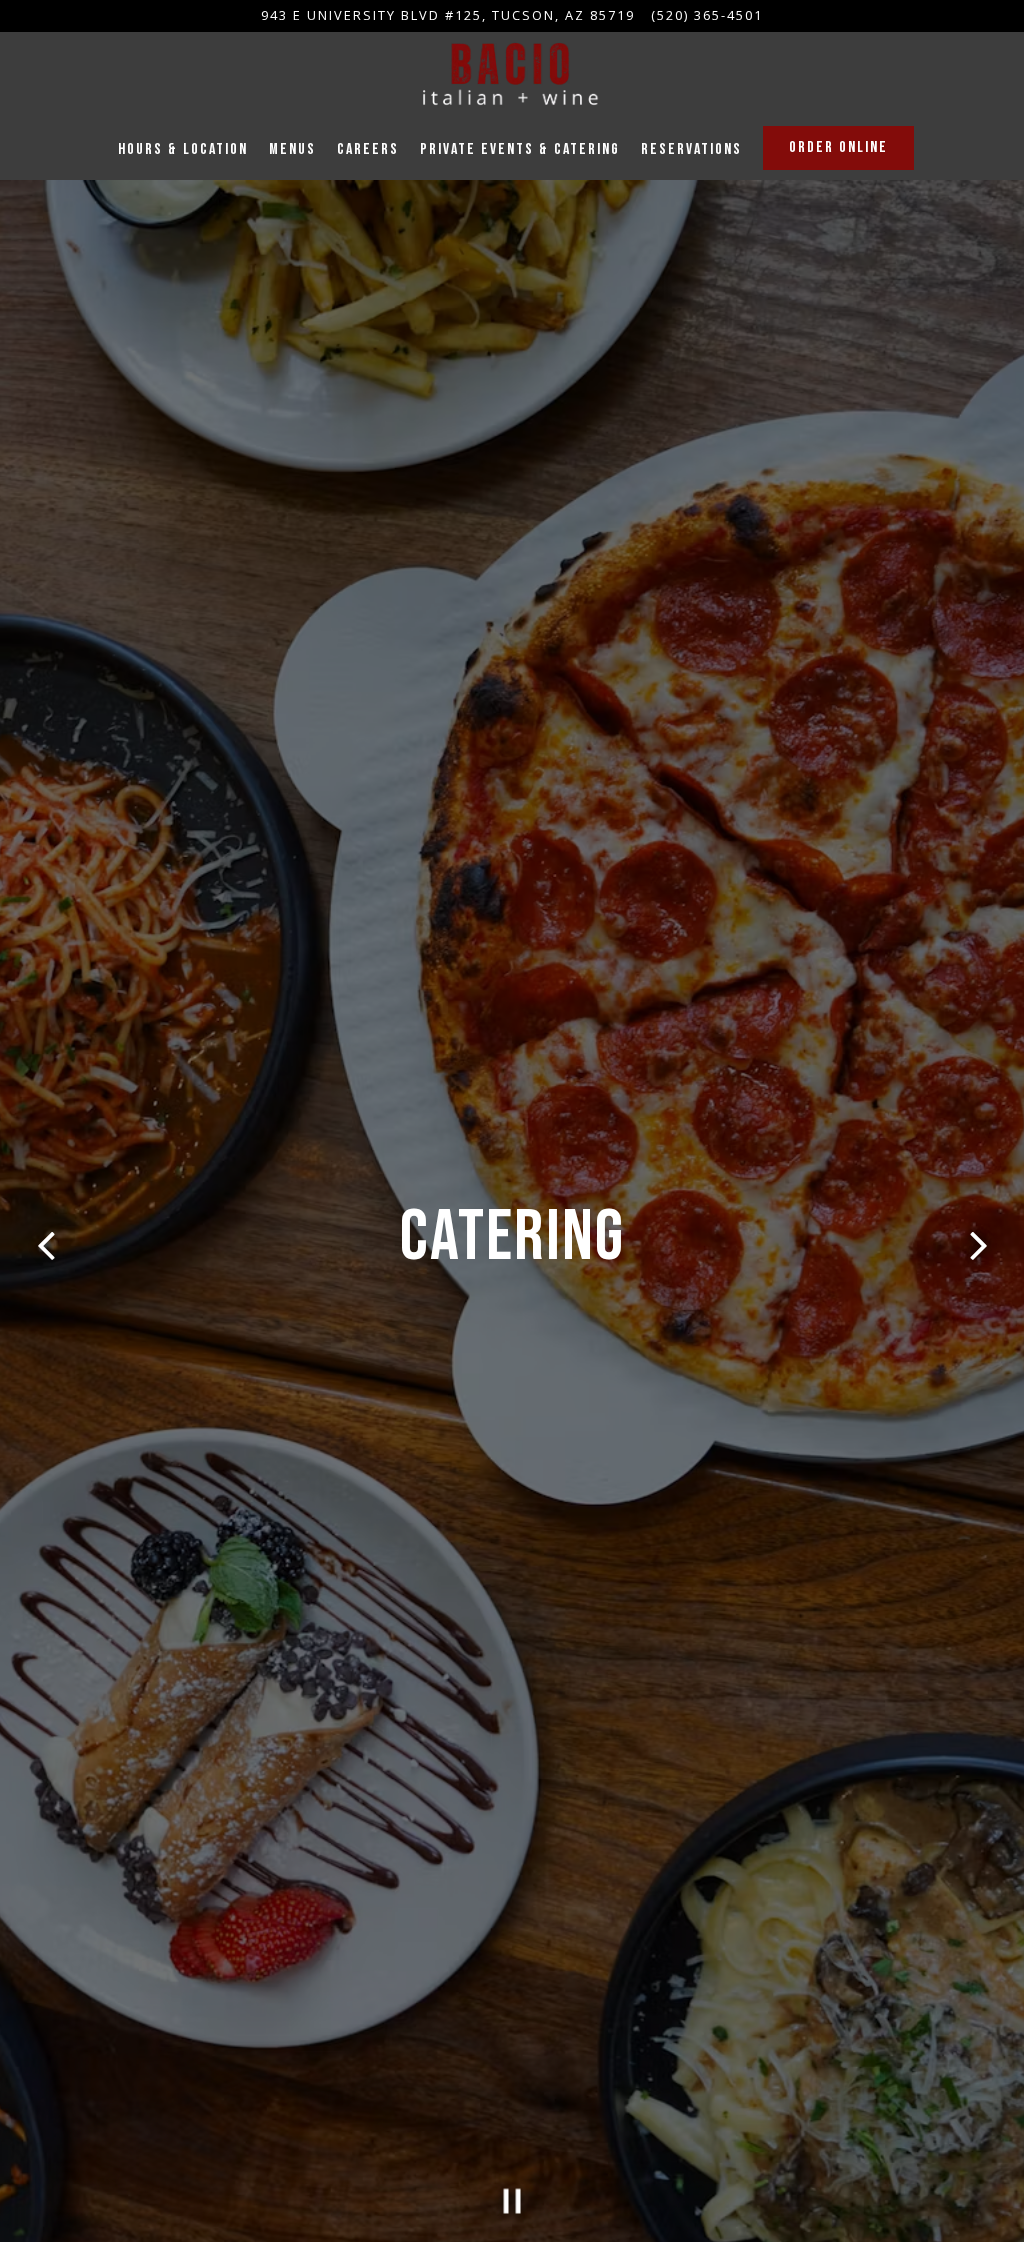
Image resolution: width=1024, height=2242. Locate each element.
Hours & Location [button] (183, 149)
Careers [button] (368, 149)
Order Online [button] (838, 147)
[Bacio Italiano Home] (512, 75)
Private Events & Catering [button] (520, 149)
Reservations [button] (691, 149)
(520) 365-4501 (707, 15)
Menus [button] (292, 149)
